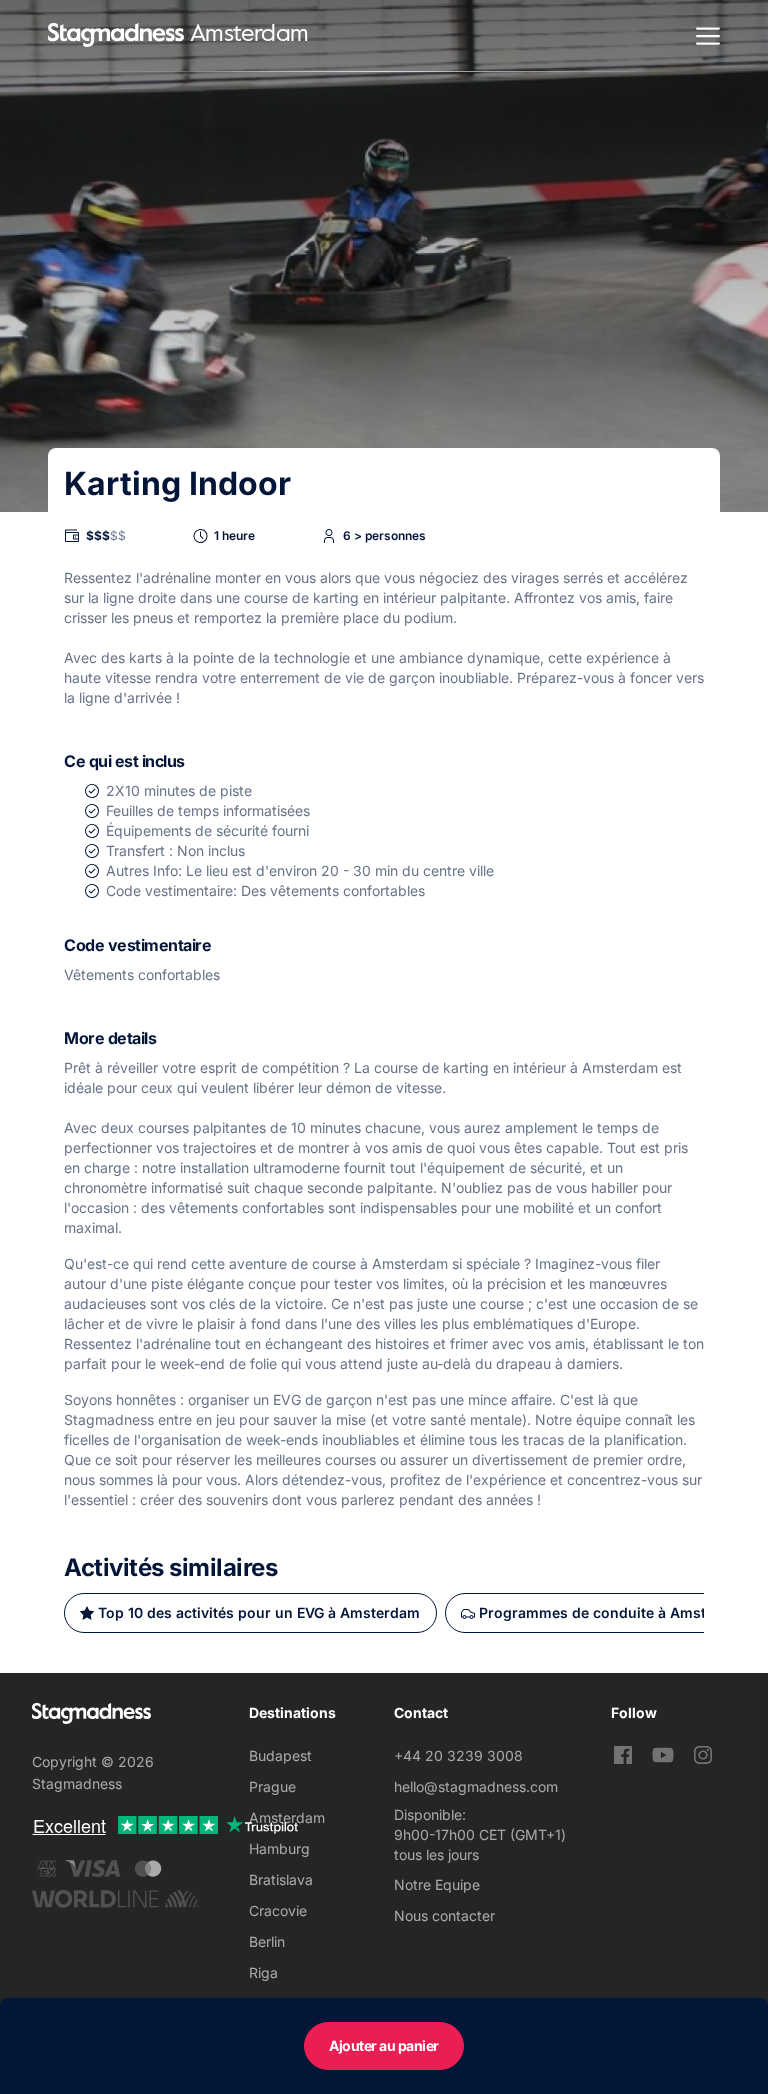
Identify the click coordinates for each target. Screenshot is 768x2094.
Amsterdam (287, 1817)
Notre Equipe (437, 1884)
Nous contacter (444, 1915)
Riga (263, 1972)
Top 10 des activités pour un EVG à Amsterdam (259, 1612)
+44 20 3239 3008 (458, 1755)
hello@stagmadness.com (476, 1786)
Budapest (280, 1755)
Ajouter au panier (384, 2045)
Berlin (267, 1941)
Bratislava (281, 1879)
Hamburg (279, 1848)
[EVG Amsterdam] (116, 35)
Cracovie (278, 1910)
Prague (272, 1786)
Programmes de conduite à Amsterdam (614, 1612)
